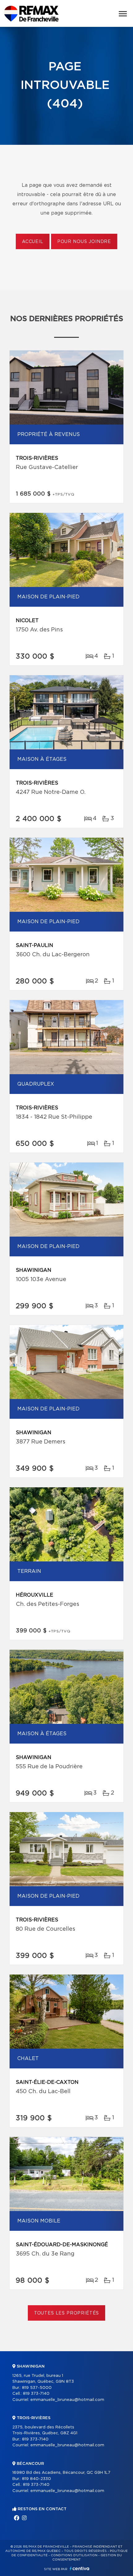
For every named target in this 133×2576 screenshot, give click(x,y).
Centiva (79, 2568)
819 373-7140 (36, 2394)
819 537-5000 (37, 2388)
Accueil (33, 242)
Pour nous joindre (84, 242)
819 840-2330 (36, 2479)
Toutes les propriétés (67, 2313)
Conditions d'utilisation (74, 2555)
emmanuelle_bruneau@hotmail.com (67, 2400)
